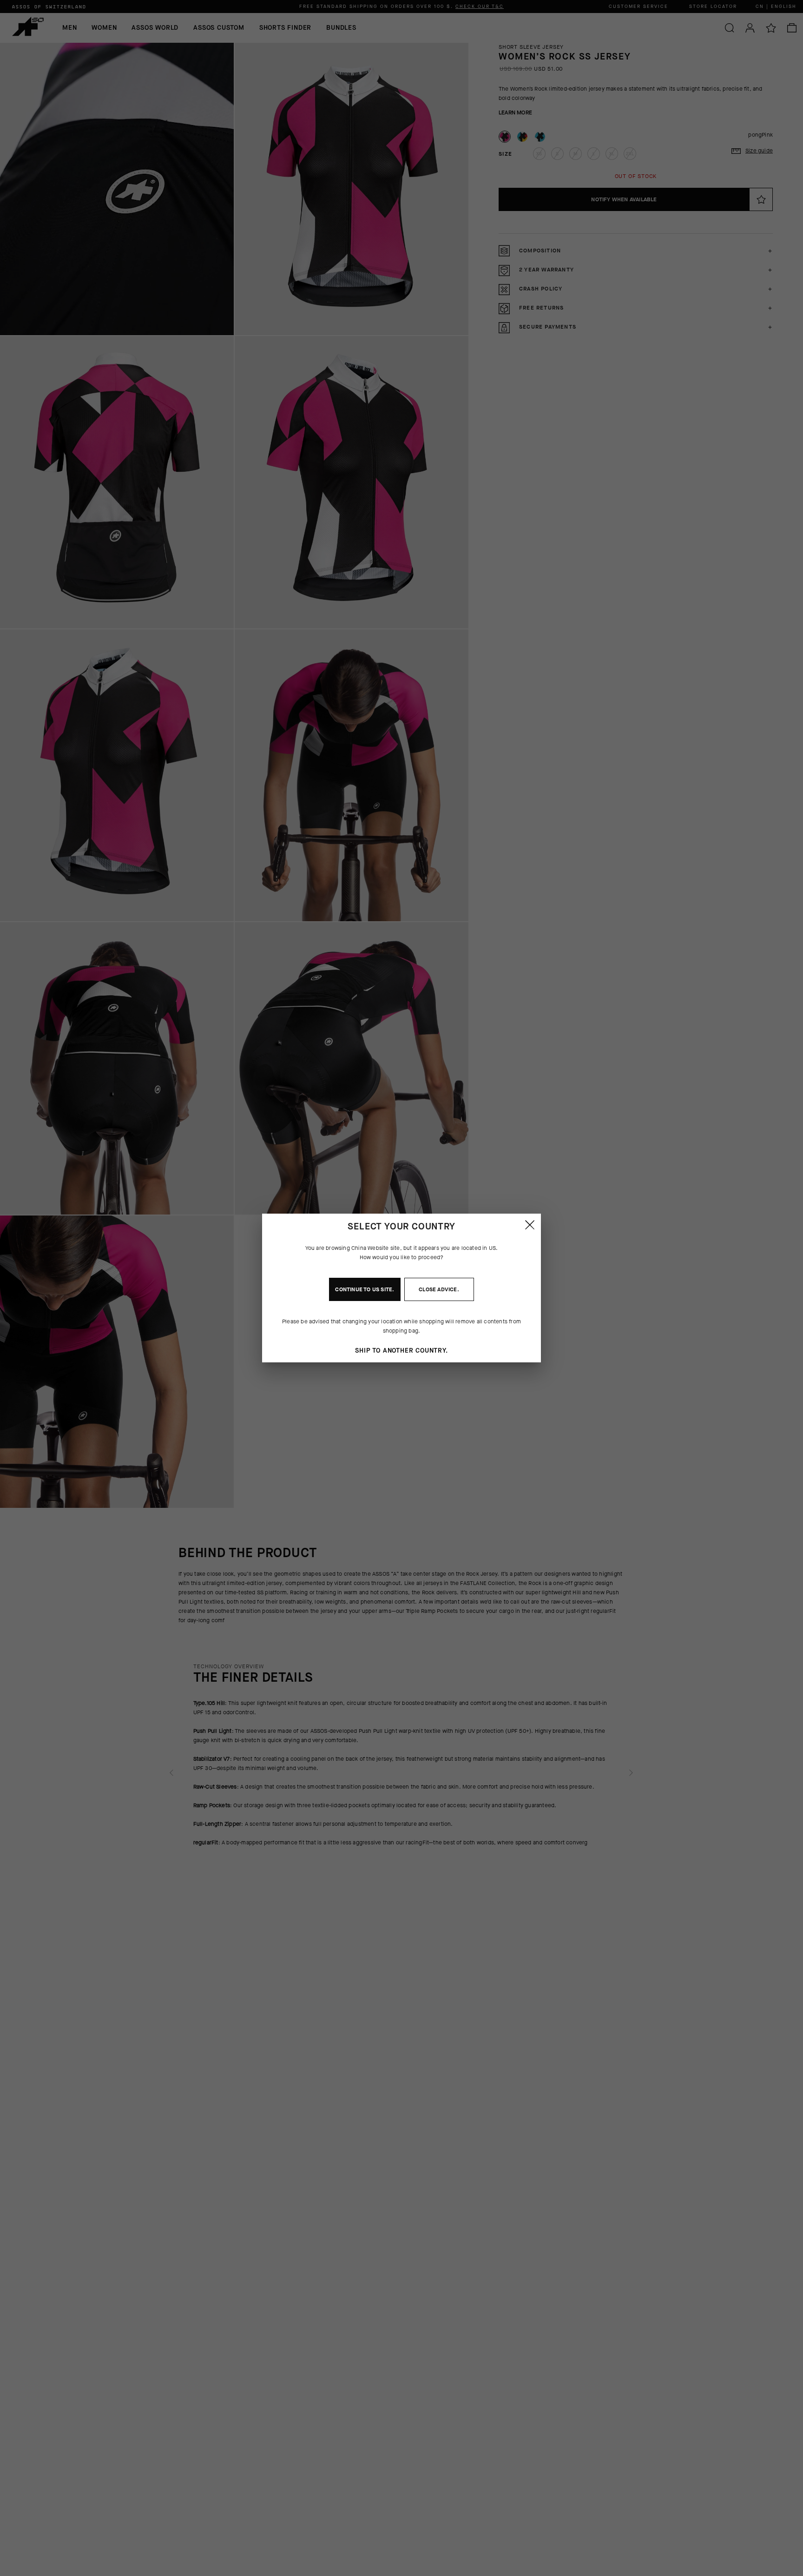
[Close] (530, 1225)
